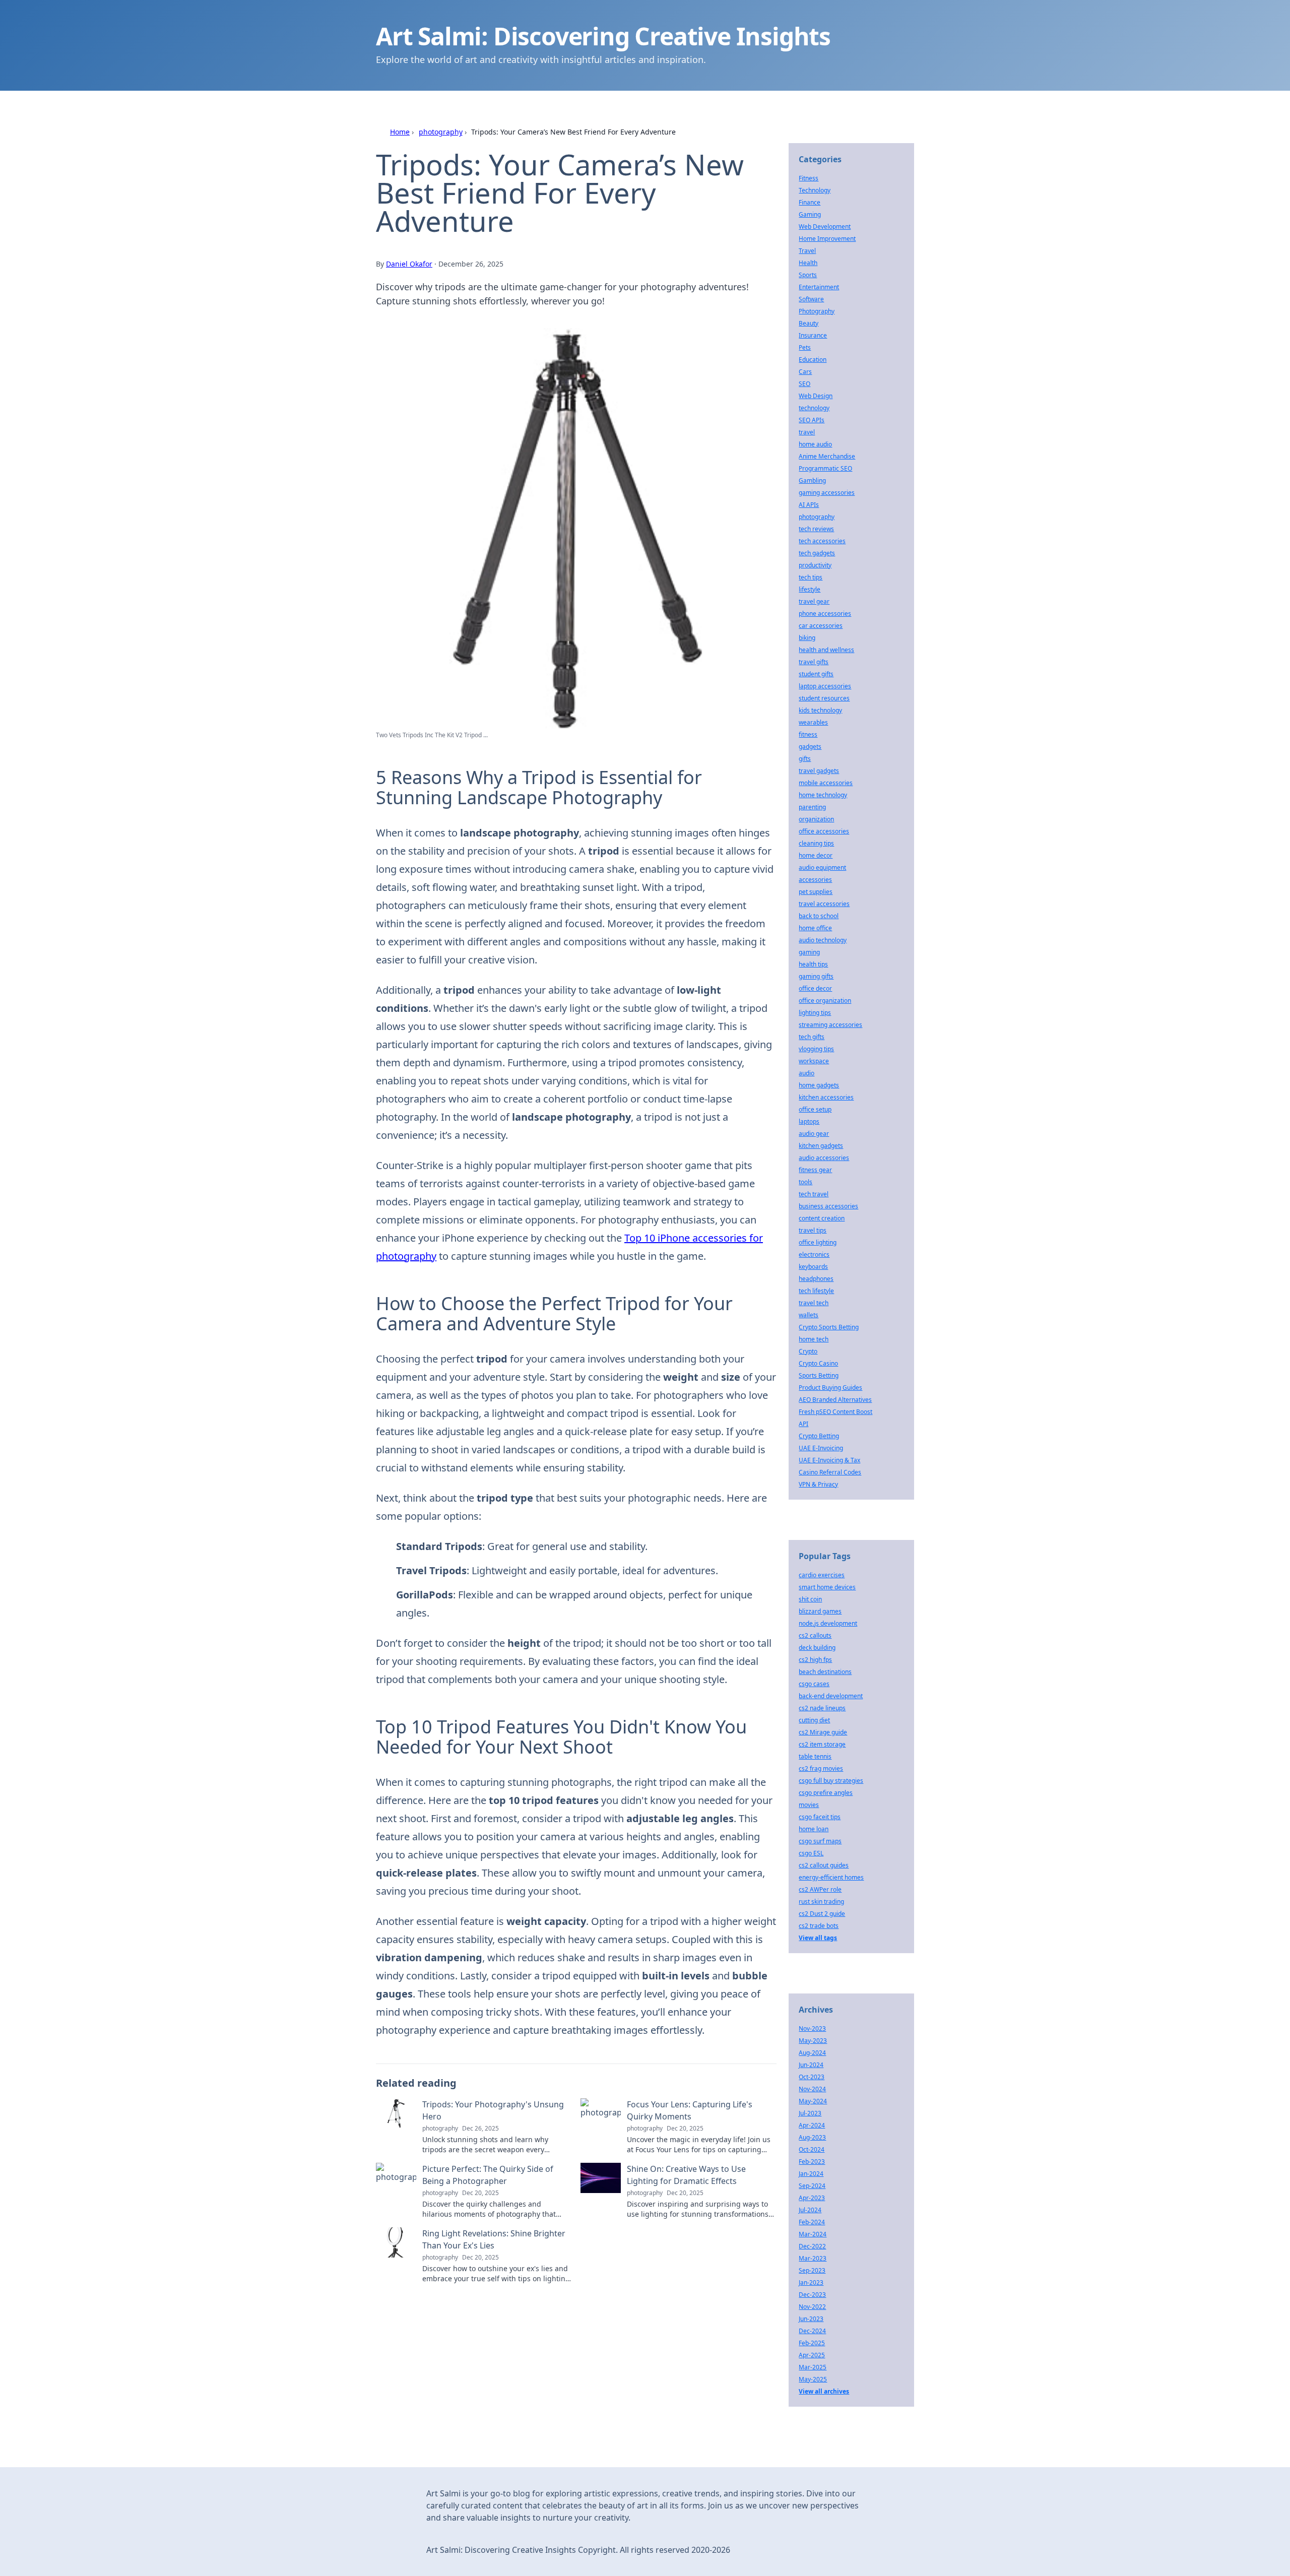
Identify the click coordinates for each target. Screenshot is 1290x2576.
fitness (808, 734)
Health (808, 263)
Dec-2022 (812, 2246)
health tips (813, 964)
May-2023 (813, 2041)
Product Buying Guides (830, 1388)
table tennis (815, 1756)
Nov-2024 (812, 2089)
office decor (815, 988)
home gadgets (819, 1085)
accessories (815, 880)
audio (807, 1073)
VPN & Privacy (818, 1484)
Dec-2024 (812, 2331)
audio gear (814, 1134)
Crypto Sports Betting (829, 1327)
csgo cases (814, 1684)
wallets (809, 1315)
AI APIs (809, 505)
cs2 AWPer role (820, 1889)
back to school (819, 916)
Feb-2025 (812, 2343)
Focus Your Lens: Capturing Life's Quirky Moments (690, 2110)
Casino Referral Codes (830, 1472)
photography (441, 132)
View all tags (818, 1938)
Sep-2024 (812, 2186)
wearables (813, 722)
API (803, 1424)
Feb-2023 (812, 2162)
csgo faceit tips (820, 1817)
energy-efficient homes (831, 1877)
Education (813, 360)
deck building (817, 1648)
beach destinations (825, 1672)
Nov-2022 (812, 2307)
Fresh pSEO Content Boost (835, 1412)
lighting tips (815, 1013)
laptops (809, 1121)
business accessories (828, 1206)
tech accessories (822, 541)
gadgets (810, 747)
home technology (823, 795)
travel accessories (824, 904)
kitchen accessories (826, 1097)
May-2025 (813, 2379)
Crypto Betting (819, 1436)
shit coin (810, 1599)
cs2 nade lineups (822, 1708)
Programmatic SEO (825, 468)
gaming (809, 952)
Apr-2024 (812, 2125)
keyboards (813, 1267)
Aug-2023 (812, 2137)
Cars (805, 372)
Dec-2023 (812, 2295)
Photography (817, 311)
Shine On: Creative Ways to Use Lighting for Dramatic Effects (686, 2175)
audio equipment (822, 867)
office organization (825, 1001)
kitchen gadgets (821, 1146)
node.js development (828, 1623)
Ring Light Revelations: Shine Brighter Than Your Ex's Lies (494, 2239)
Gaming (810, 214)
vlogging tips (816, 1049)
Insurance (813, 335)
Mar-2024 (813, 2234)
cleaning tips (816, 843)
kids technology (820, 710)
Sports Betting (819, 1375)
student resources (824, 698)
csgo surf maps (820, 1841)
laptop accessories (825, 686)
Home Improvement (827, 239)
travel (807, 432)
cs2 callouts (815, 1635)
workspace (814, 1061)
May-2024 (813, 2101)
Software (811, 299)
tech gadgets (817, 553)
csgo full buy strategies (831, 1781)
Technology (815, 190)
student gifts (816, 674)
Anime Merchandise (827, 456)
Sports (808, 275)
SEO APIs (812, 420)
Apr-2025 (812, 2355)
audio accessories (824, 1158)
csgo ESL (811, 1853)
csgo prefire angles (826, 1793)
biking (807, 638)
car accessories (821, 626)
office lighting (818, 1242)
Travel (807, 251)
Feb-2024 (812, 2222)
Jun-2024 (811, 2065)
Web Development (825, 227)
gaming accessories (827, 493)
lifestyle (810, 589)
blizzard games (820, 1611)
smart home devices (827, 1587)
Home (400, 132)
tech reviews (816, 529)
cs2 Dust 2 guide (822, 1914)
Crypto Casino (818, 1363)
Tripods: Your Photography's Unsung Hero (493, 2110)
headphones (816, 1279)
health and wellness (826, 650)
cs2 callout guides (824, 1865)
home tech (814, 1339)
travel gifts (814, 662)
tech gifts (812, 1037)
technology (814, 408)
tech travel (814, 1194)
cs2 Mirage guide (823, 1732)
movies (809, 1805)
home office (815, 928)
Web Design (816, 396)
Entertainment (819, 287)
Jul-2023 (810, 2113)
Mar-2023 (813, 2258)
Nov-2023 (812, 2028)
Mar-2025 (813, 2367)
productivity (815, 565)
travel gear (814, 601)
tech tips (811, 577)
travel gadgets (819, 771)
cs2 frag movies (821, 1768)
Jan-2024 (811, 2174)
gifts (805, 759)
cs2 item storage (822, 1744)
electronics (814, 1254)
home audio (815, 444)
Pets (805, 347)
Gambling (812, 480)
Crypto (808, 1351)
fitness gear (815, 1170)
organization (816, 819)
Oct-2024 (812, 2149)
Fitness (809, 178)
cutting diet (814, 1720)
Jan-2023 (811, 2282)
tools (805, 1182)
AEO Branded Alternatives (835, 1400)
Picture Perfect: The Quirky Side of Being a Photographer (488, 2175)
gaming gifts (816, 976)
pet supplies (816, 892)
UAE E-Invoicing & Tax (829, 1460)
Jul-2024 (810, 2210)
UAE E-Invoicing (821, 1448)
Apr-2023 (812, 2198)
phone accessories (825, 614)
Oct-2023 (812, 2077)
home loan (814, 1829)
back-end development (831, 1696)
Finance (810, 202)
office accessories (824, 831)
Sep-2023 (812, 2270)
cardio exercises (822, 1575)
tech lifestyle (816, 1291)
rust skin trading (821, 1902)
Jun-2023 (811, 2319)
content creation (822, 1218)
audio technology (823, 940)
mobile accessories (826, 783)
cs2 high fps (815, 1660)
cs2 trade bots (819, 1926)
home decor (816, 855)
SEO (804, 384)
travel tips (813, 1230)
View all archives (824, 2391)
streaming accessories (830, 1025)
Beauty (809, 323)
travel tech (814, 1303)
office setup (815, 1109)
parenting (812, 807)
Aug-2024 (812, 2053)
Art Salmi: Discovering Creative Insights (603, 36)
